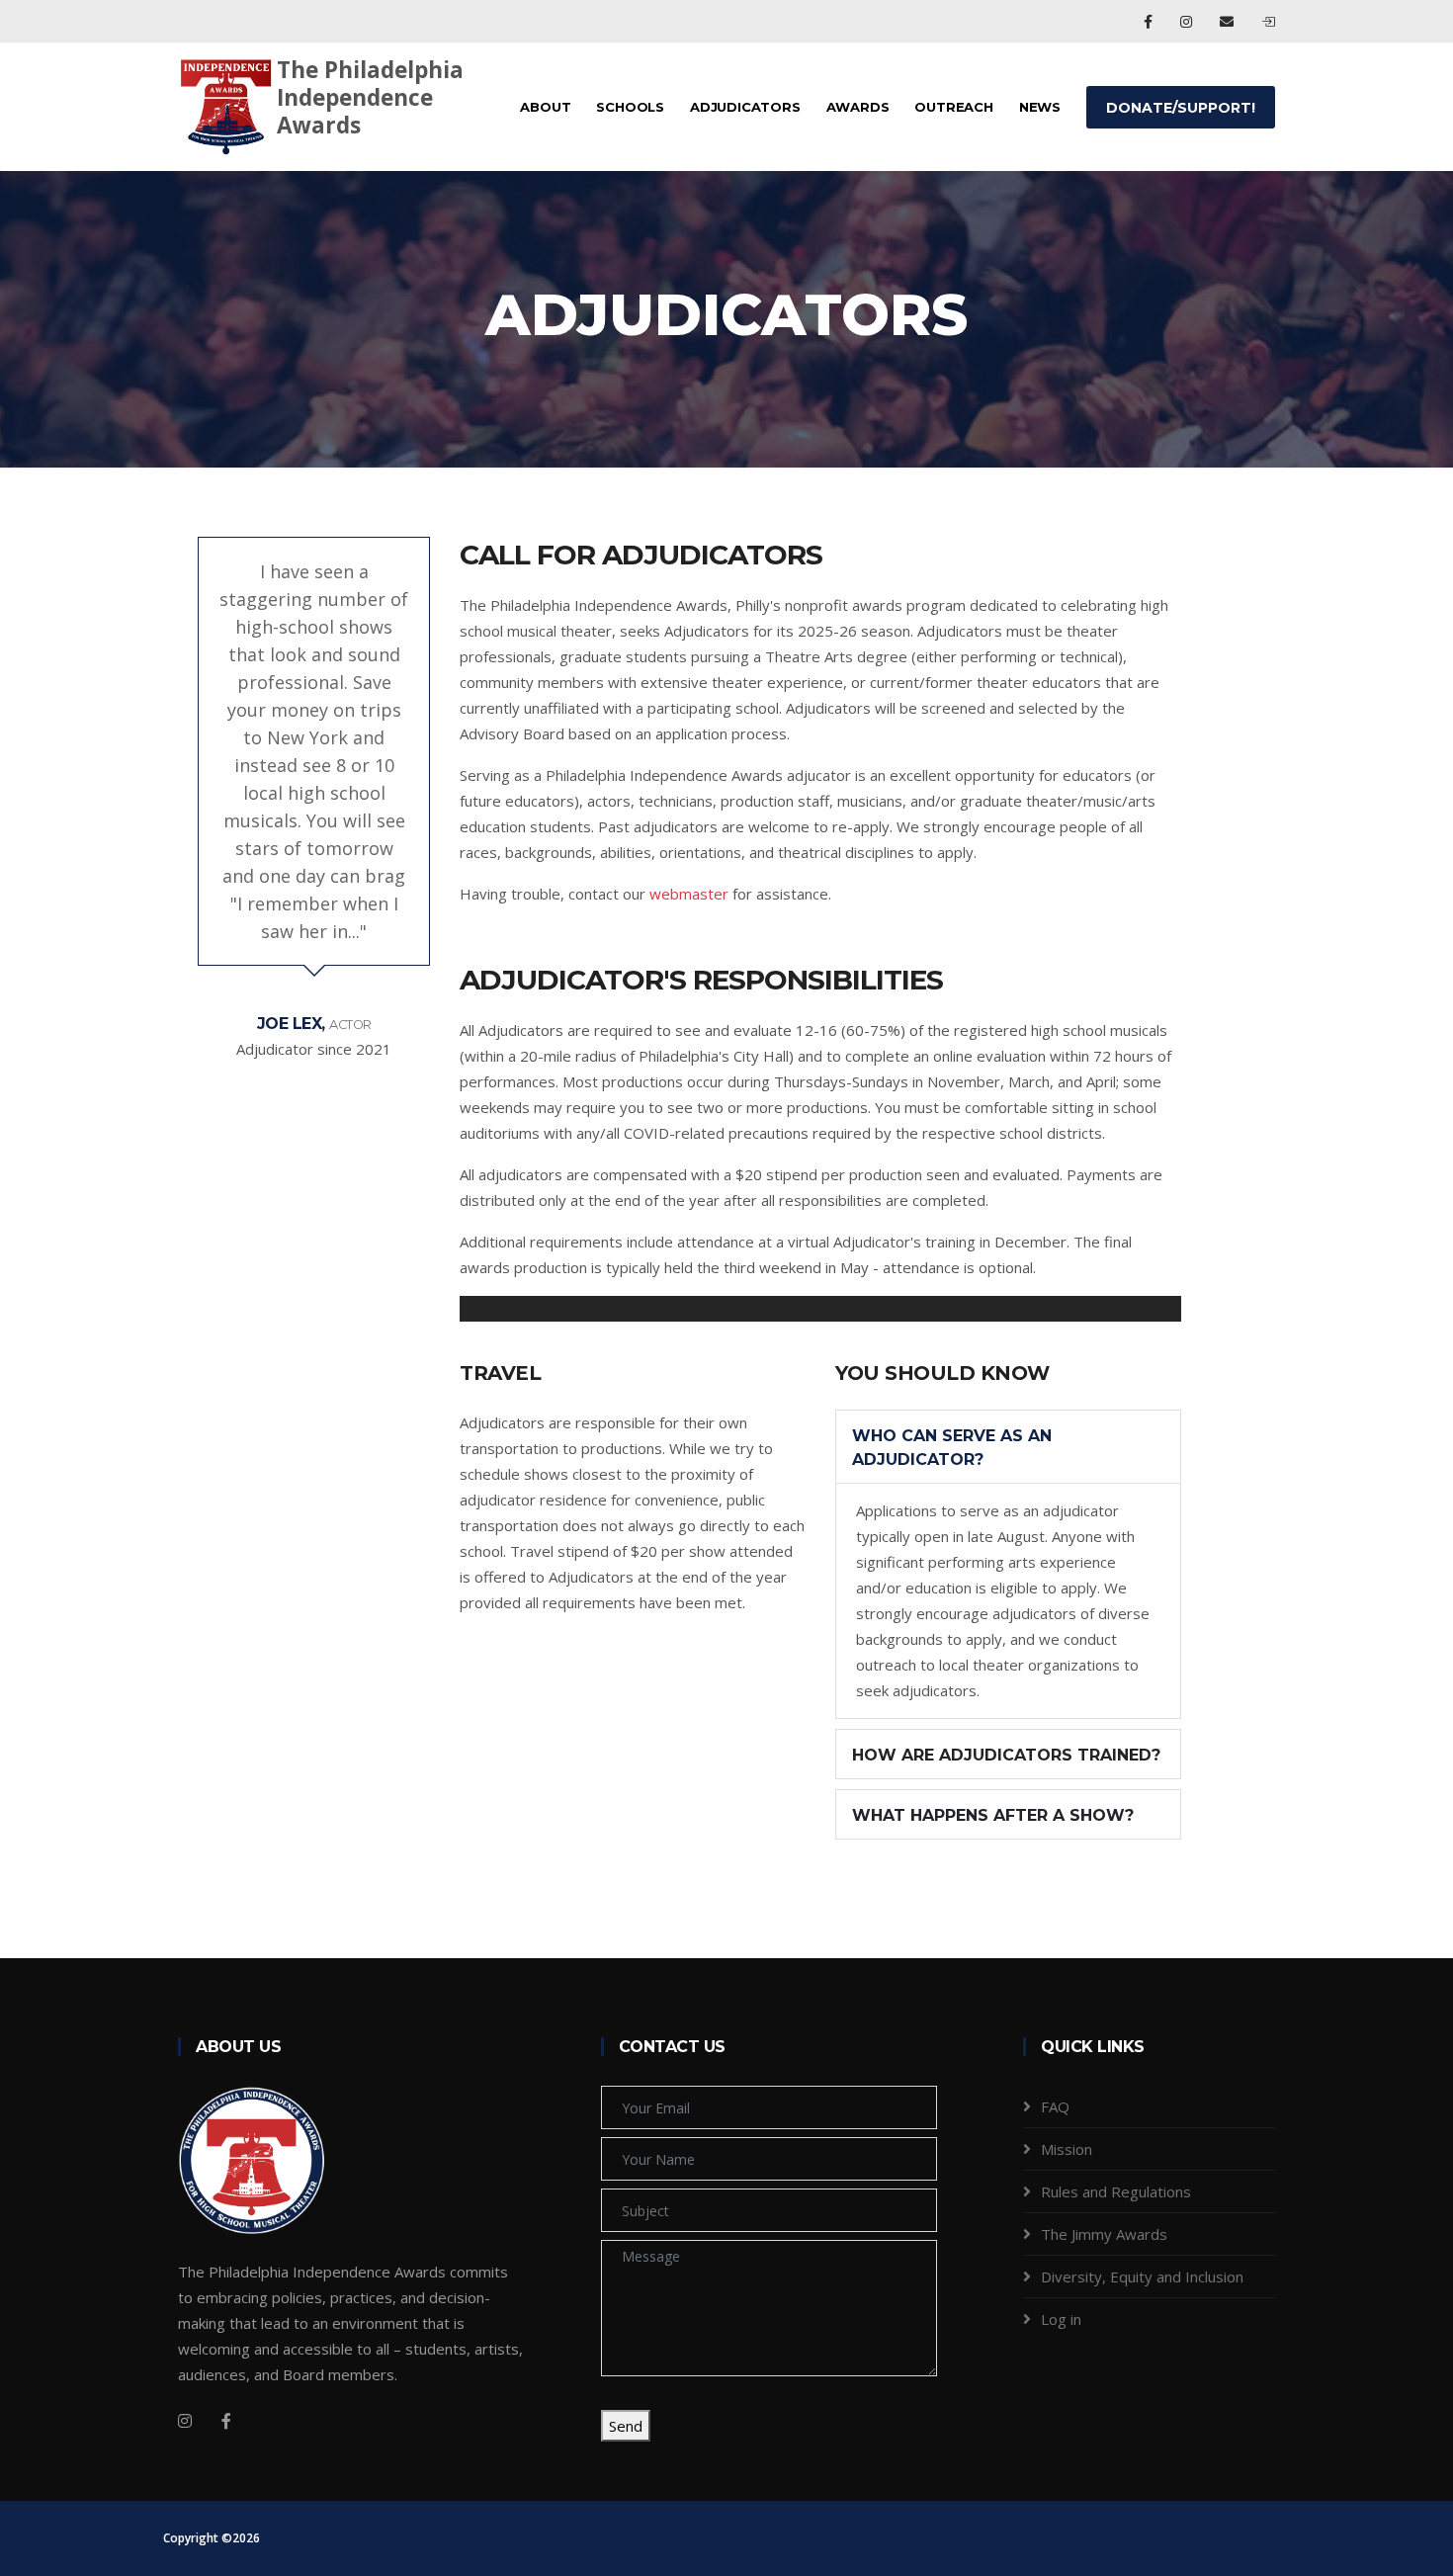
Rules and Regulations (1116, 2191)
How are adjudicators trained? (1006, 1755)
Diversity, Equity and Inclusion (1142, 2276)
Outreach (953, 107)
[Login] (1268, 21)
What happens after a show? (993, 1815)
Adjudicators (745, 107)
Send (626, 2426)
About (545, 107)
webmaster (689, 894)
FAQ (1055, 2106)
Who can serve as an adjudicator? (952, 1448)
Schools (630, 107)
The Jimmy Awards (1104, 2234)
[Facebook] (1150, 21)
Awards (858, 107)
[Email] (1229, 21)
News (1040, 107)
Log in (1061, 2319)
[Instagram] (1188, 21)
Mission (1067, 2149)
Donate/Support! (1181, 108)
